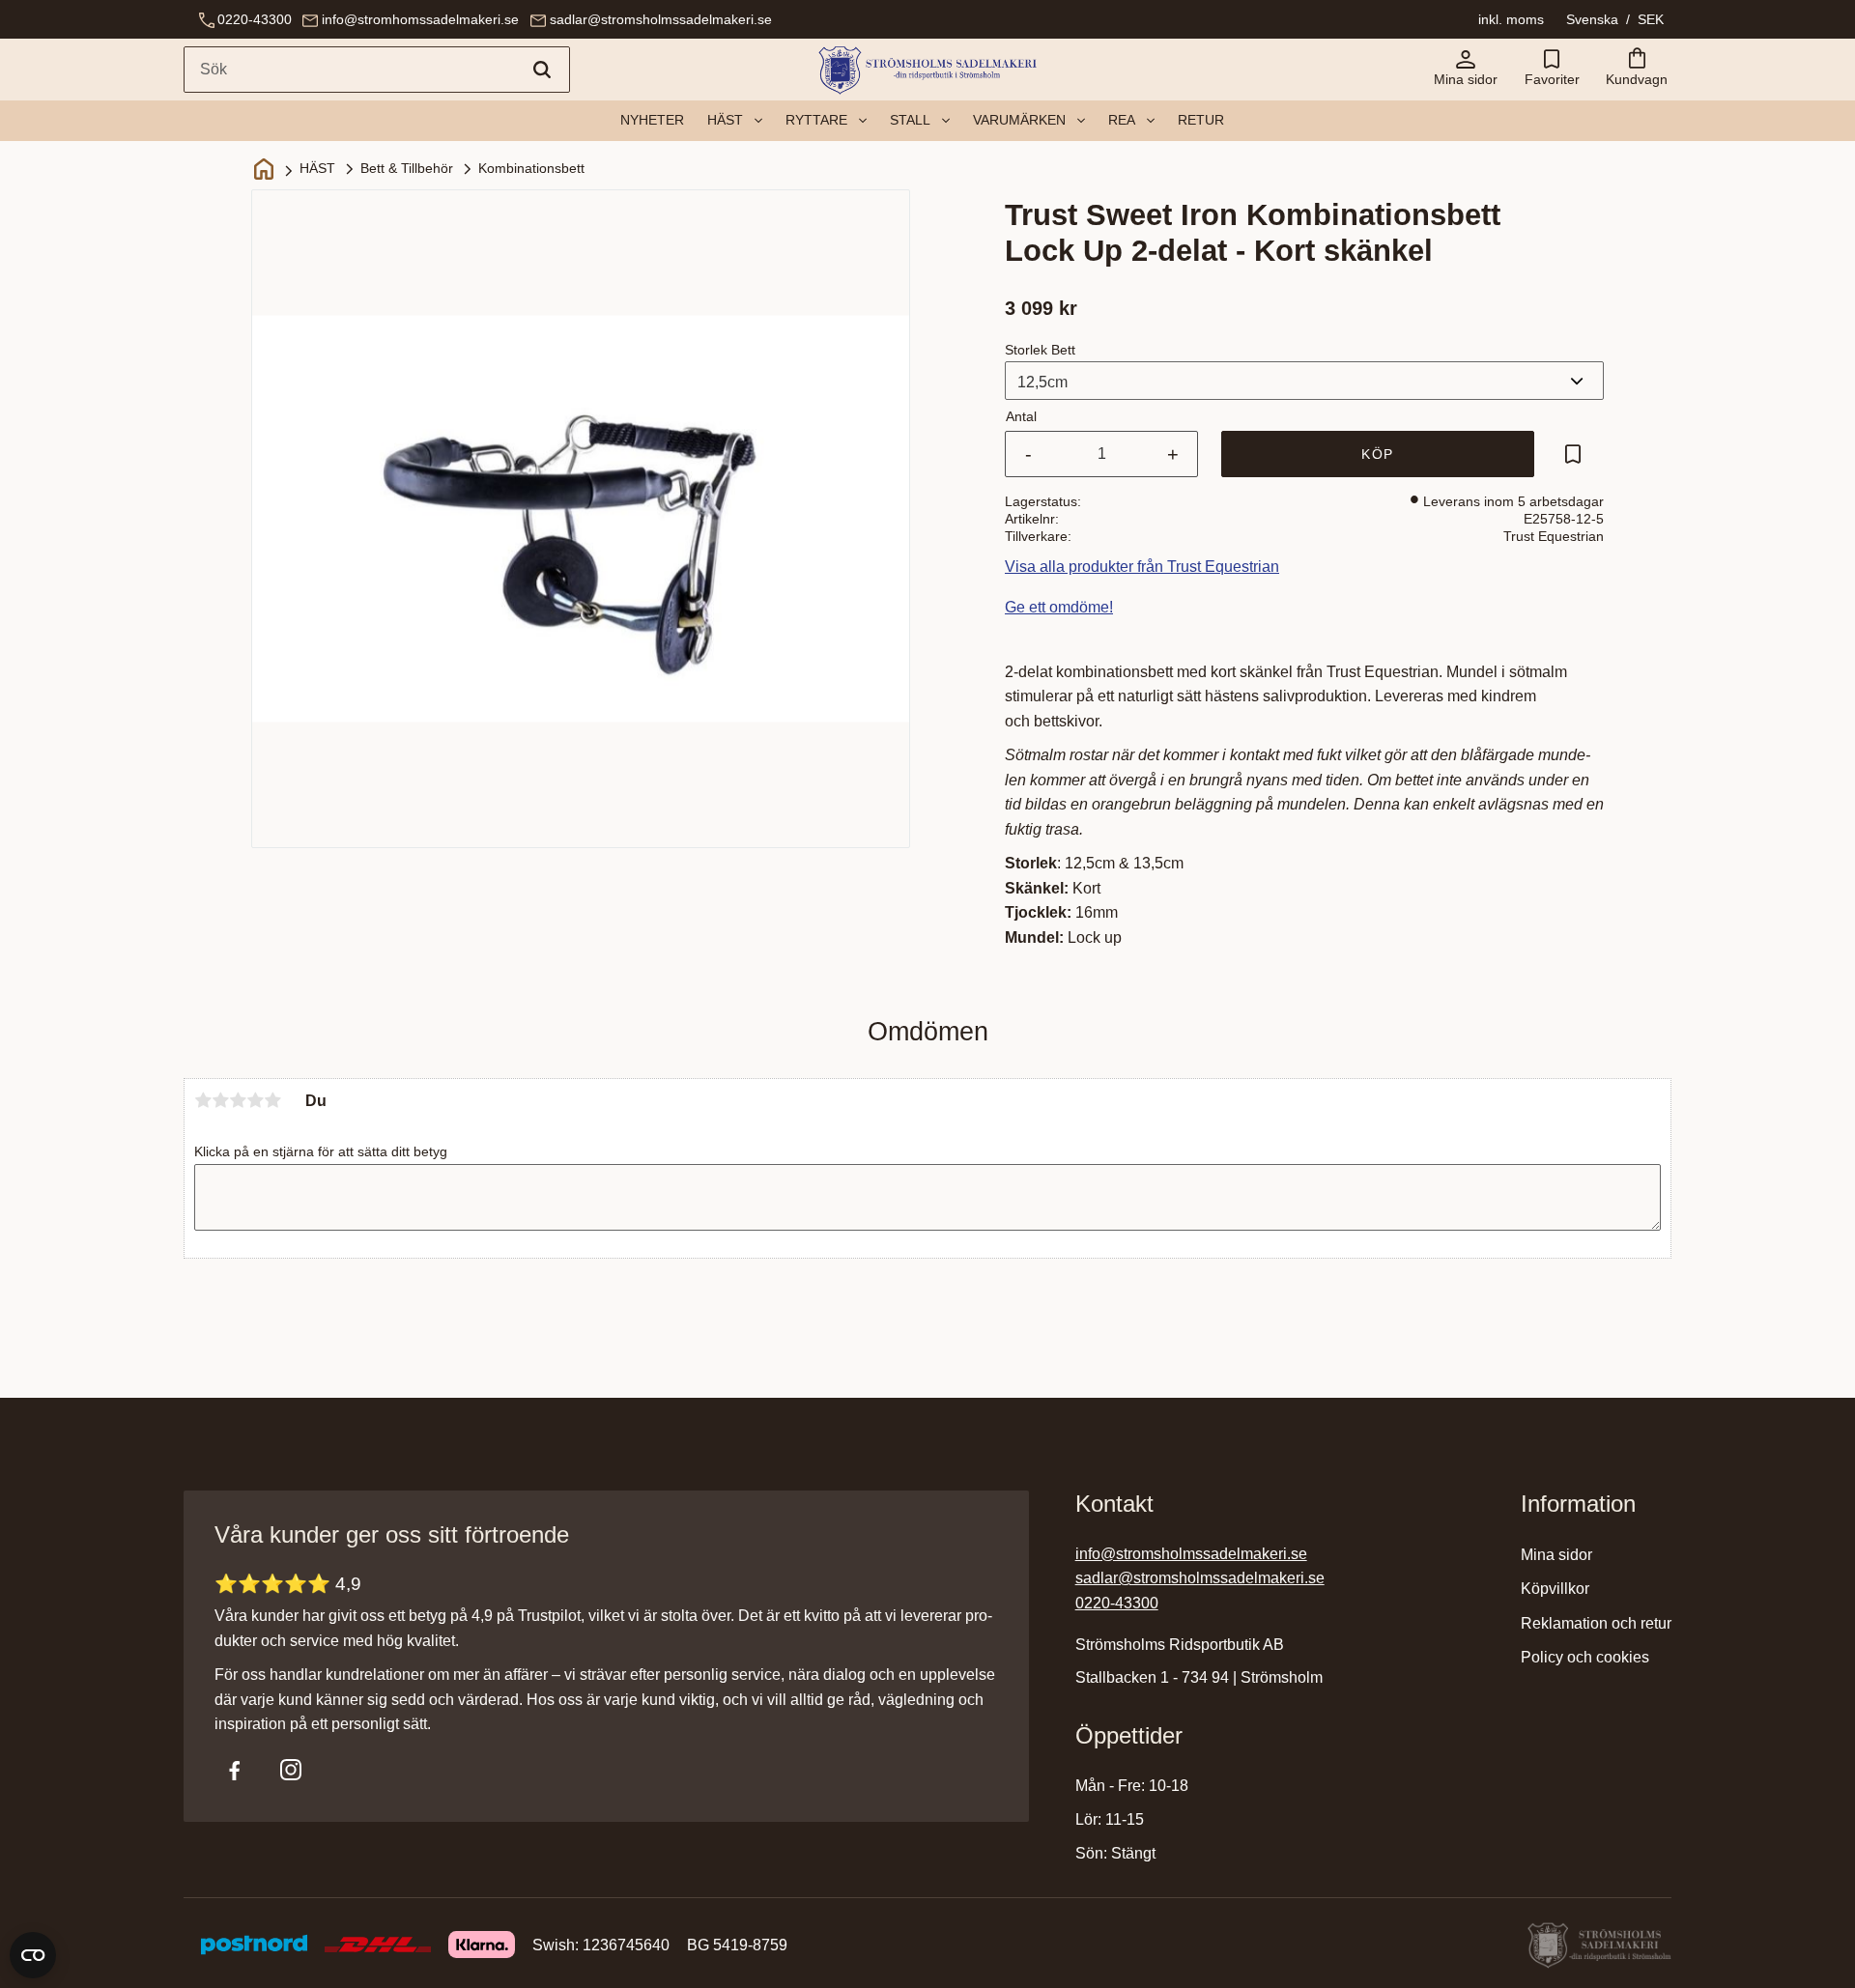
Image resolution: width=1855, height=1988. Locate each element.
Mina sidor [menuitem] (1556, 1555)
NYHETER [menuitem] (652, 120)
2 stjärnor (220, 1100)
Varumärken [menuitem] (1019, 120)
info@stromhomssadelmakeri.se (420, 19)
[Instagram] (291, 1770)
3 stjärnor (238, 1100)
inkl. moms (1511, 19)
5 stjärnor (272, 1100)
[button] (1552, 70)
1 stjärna (203, 1100)
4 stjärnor (255, 1100)
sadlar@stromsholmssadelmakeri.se (661, 19)
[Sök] (542, 70)
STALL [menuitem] (910, 120)
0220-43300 (255, 19)
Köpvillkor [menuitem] (1555, 1589)
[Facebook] (235, 1770)
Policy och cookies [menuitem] (1585, 1657)
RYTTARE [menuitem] (816, 120)
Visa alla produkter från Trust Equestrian (1142, 567)
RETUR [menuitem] (1201, 120)
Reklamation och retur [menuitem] (1596, 1623)
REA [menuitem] (1122, 120)
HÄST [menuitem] (725, 120)
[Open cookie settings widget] (33, 1955)
